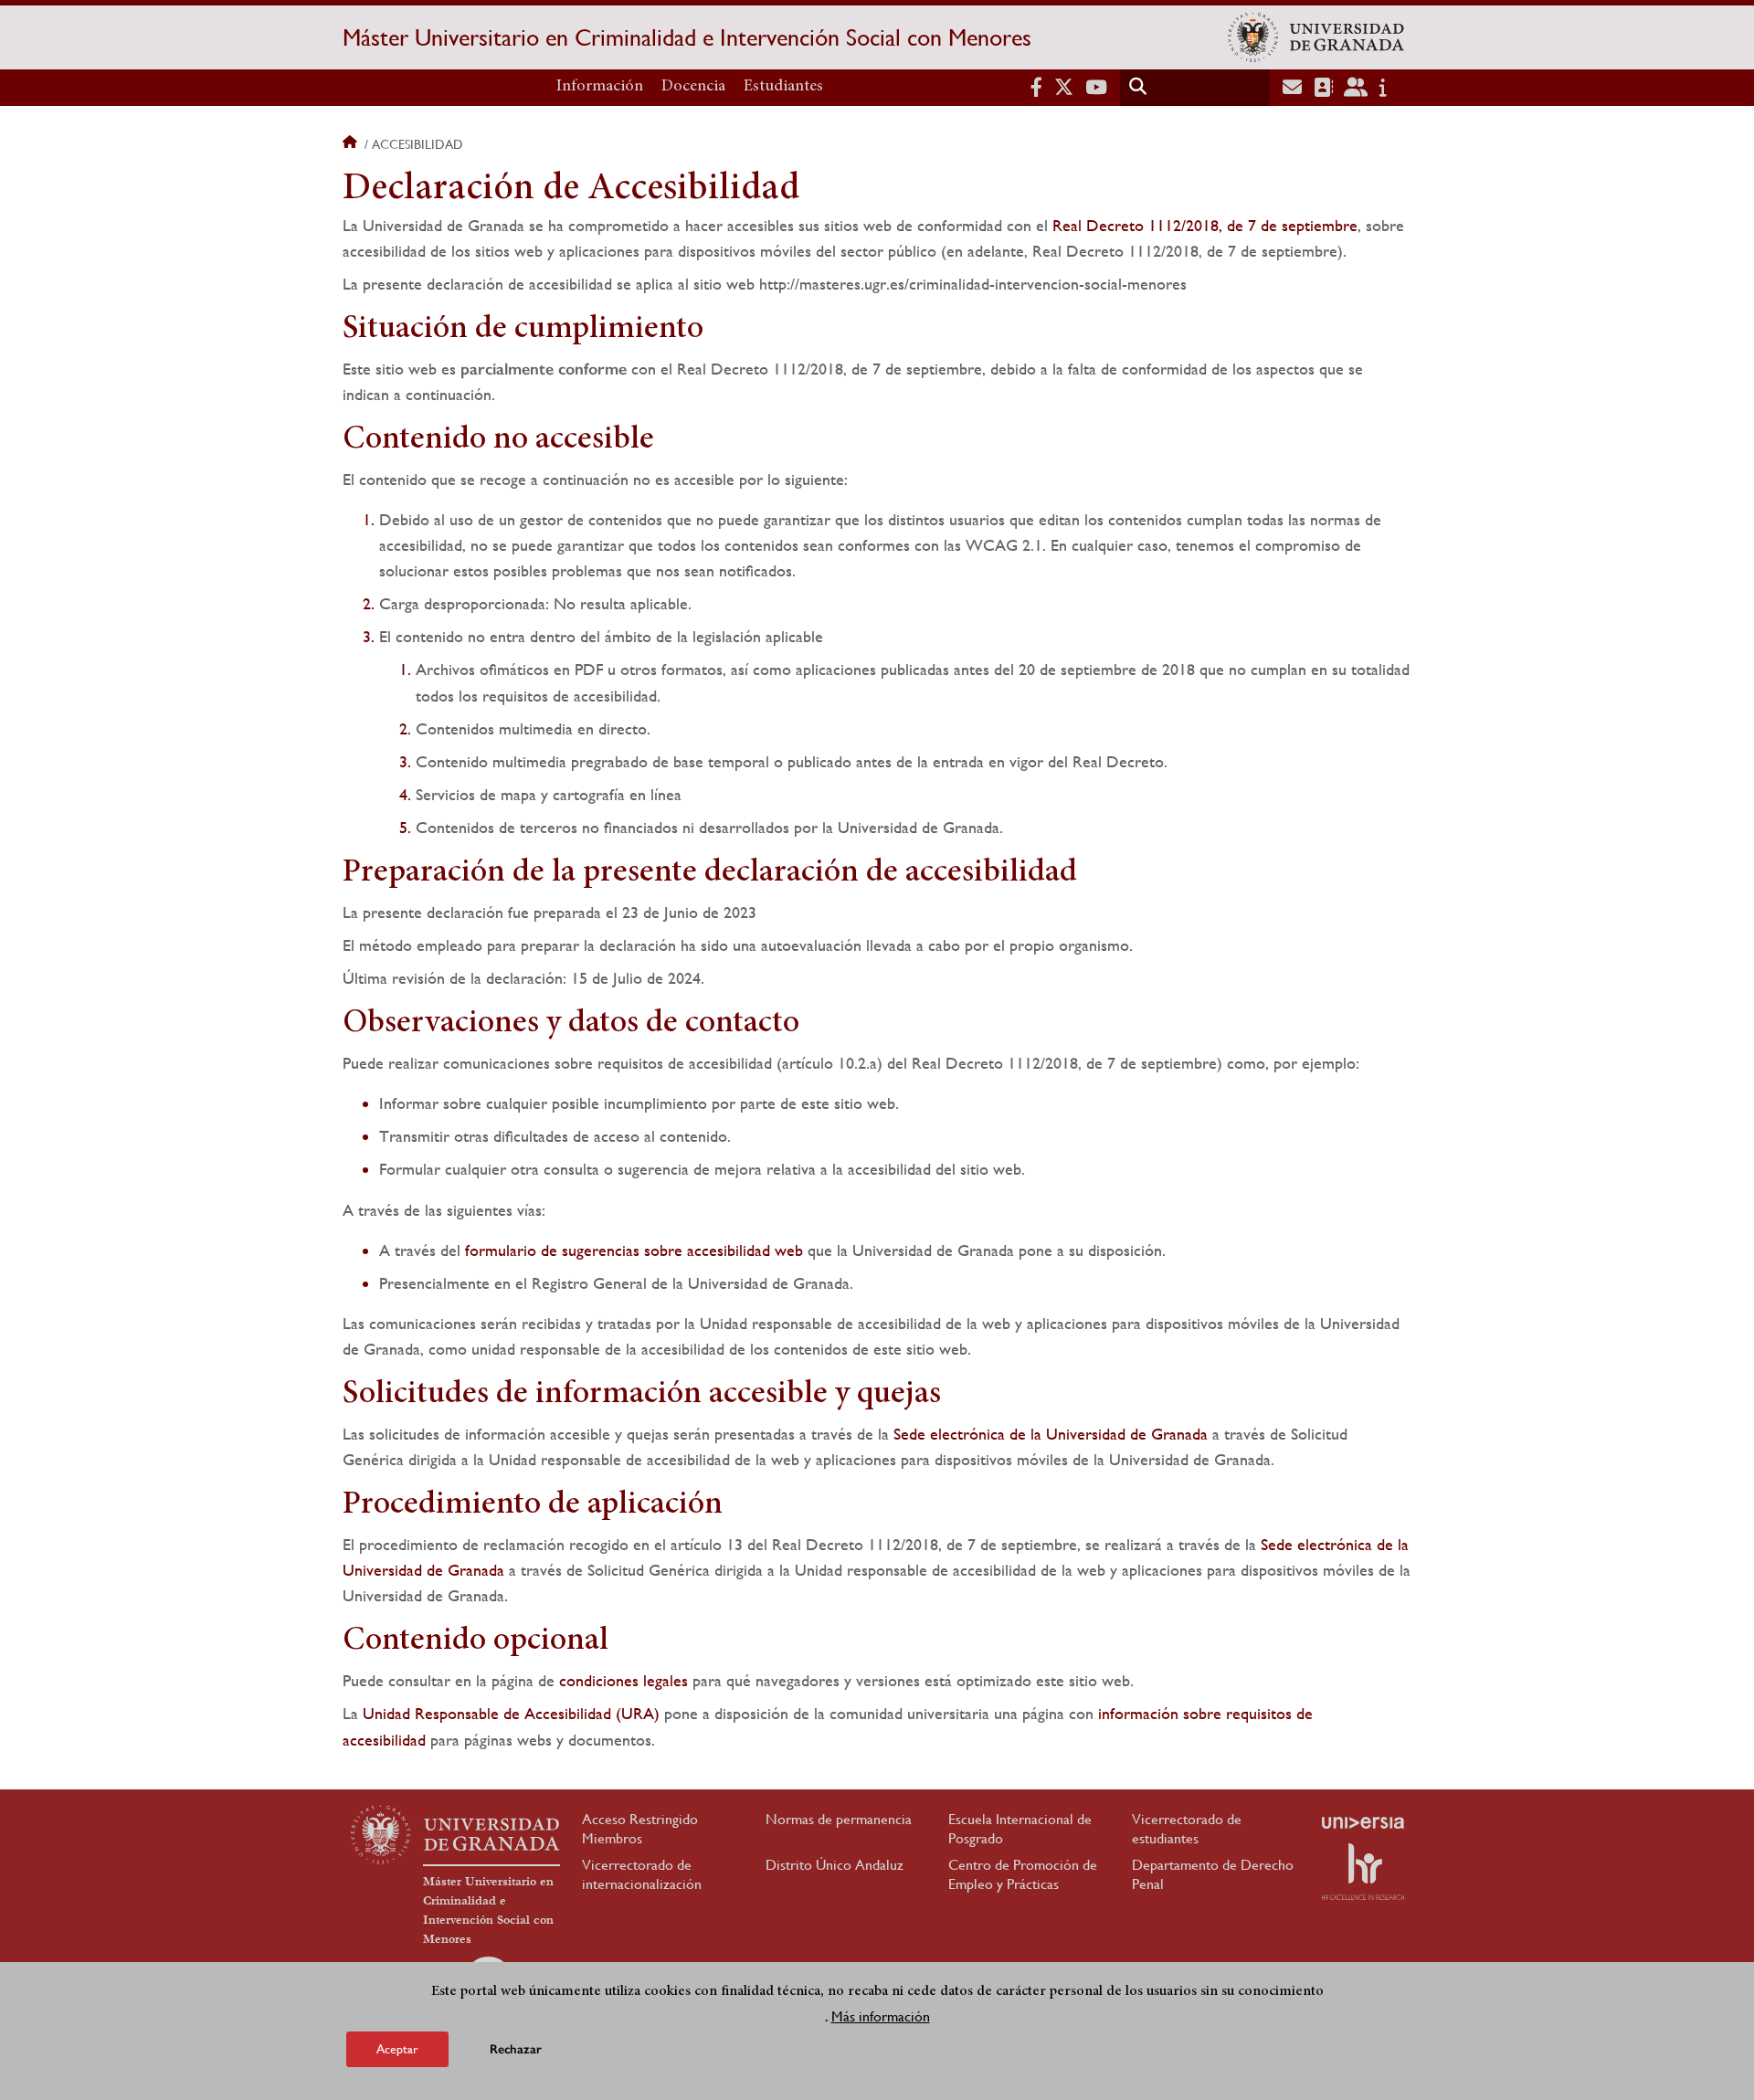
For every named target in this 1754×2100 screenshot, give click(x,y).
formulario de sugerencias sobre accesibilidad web (634, 1250)
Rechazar (516, 2049)
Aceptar (397, 2049)
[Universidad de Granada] (1316, 37)
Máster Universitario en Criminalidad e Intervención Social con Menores (687, 37)
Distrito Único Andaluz (835, 1865)
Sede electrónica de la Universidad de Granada (1051, 1434)
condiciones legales (623, 1680)
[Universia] (1363, 1822)
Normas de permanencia (839, 1819)
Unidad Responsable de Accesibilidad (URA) (511, 1713)
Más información (881, 2016)
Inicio (352, 144)
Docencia (693, 87)
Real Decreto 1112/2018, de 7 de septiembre (1205, 225)
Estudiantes (783, 87)
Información (600, 87)
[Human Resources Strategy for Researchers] (1363, 1872)
